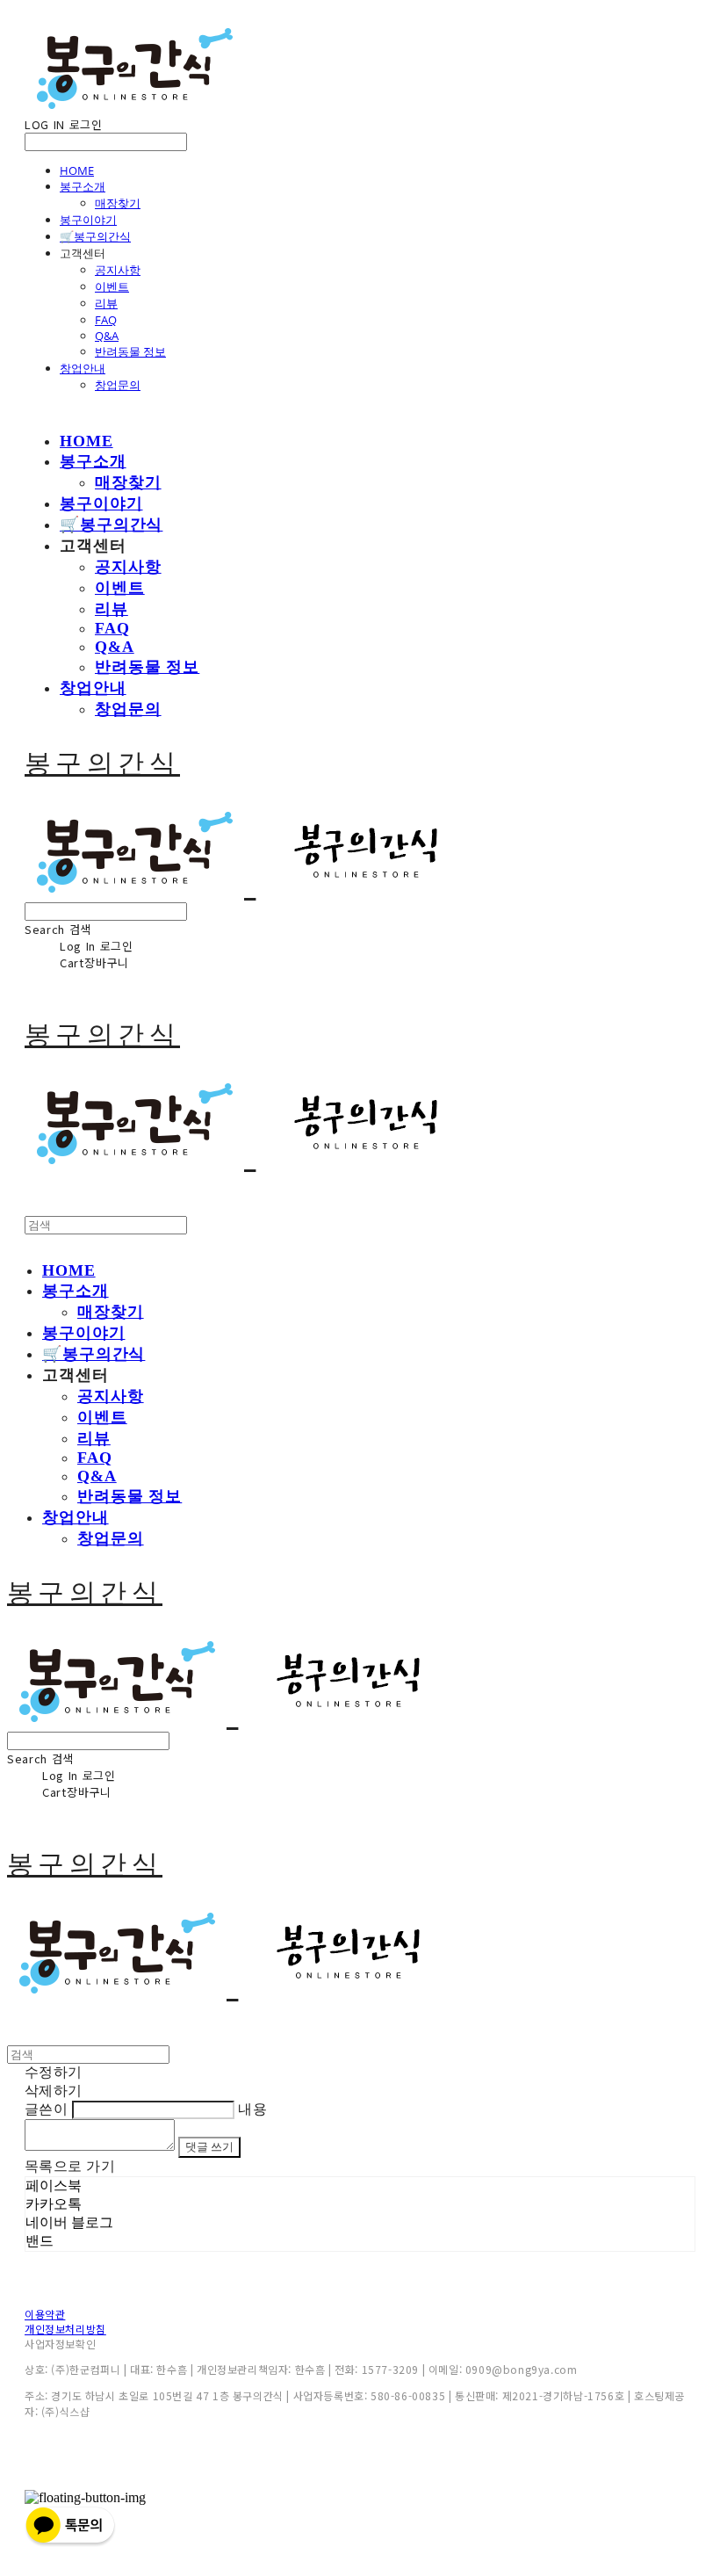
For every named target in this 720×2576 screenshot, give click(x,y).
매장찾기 (118, 203)
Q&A (107, 336)
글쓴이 (46, 2109)
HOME (77, 170)
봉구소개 (83, 186)
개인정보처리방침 (65, 2329)
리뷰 (106, 303)
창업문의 (118, 385)
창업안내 (83, 368)
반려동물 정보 (130, 351)
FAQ (106, 320)
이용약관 (45, 2314)
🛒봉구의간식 (95, 236)
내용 (252, 2109)
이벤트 (112, 286)
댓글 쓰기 (209, 2147)
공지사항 (118, 270)
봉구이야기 (88, 220)
